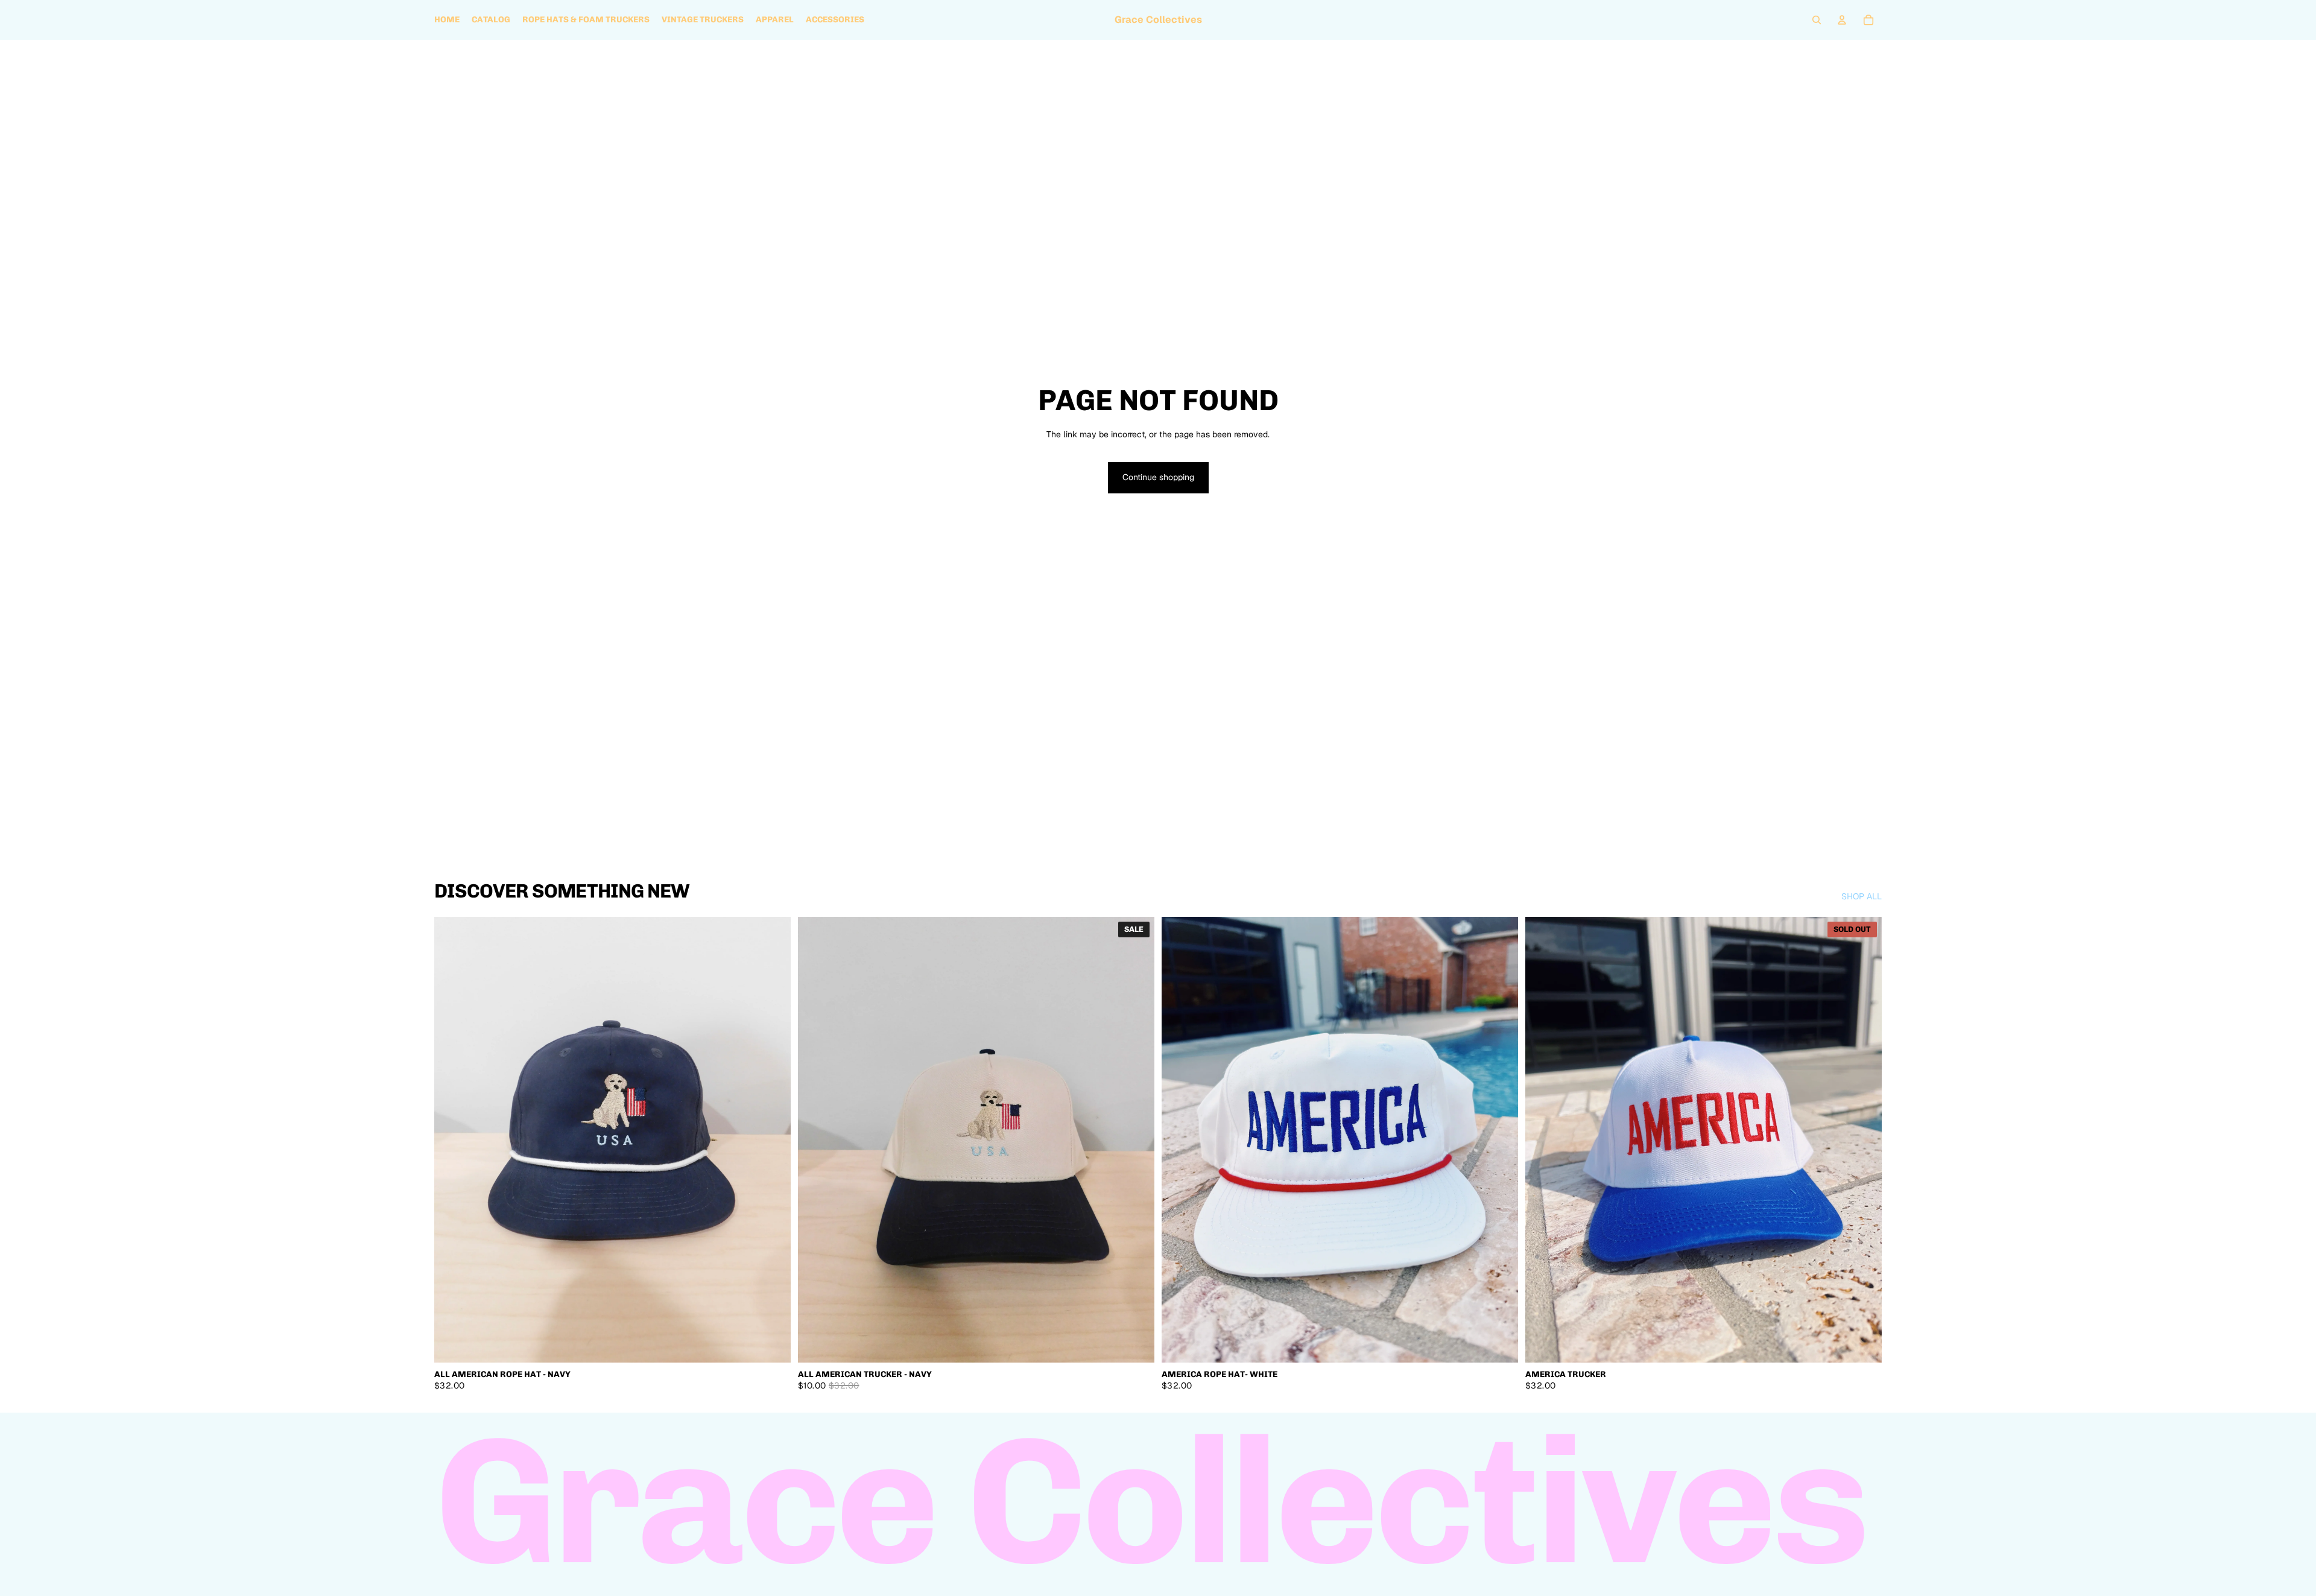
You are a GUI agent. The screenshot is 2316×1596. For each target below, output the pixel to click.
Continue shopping (1158, 477)
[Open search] (1817, 20)
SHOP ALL (1862, 896)
